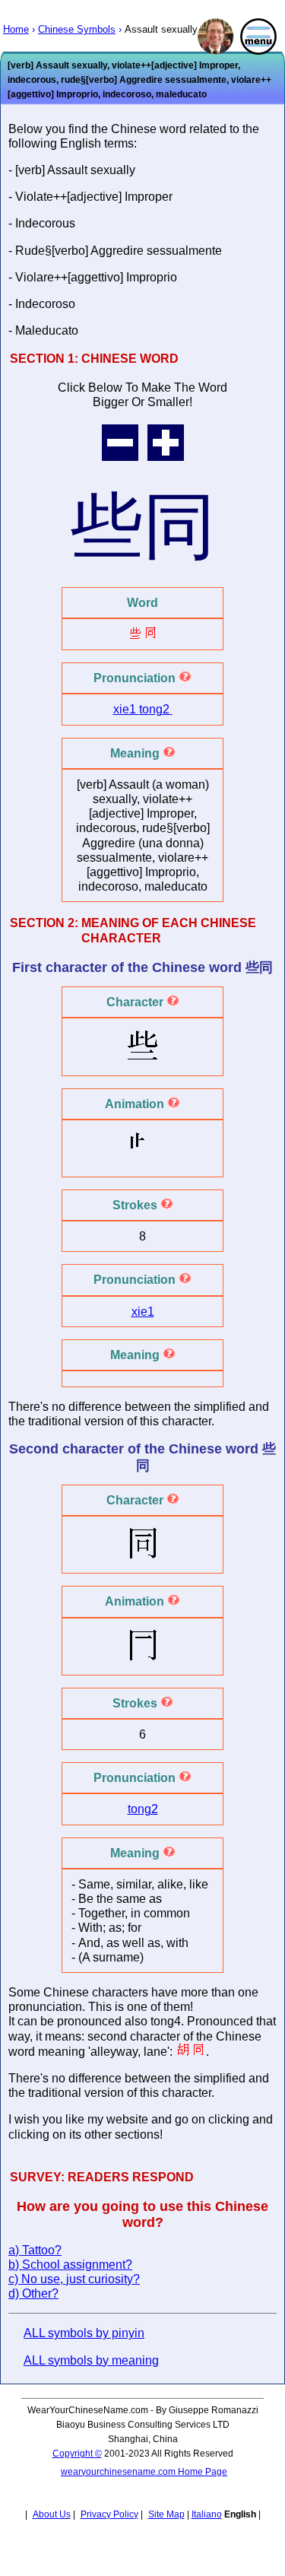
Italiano (207, 2514)
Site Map (166, 2514)
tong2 (156, 709)
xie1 (126, 709)
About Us (52, 2514)
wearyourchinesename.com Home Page (144, 2472)
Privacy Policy (109, 2514)
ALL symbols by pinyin (84, 2333)
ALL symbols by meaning (91, 2360)
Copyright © (77, 2454)
